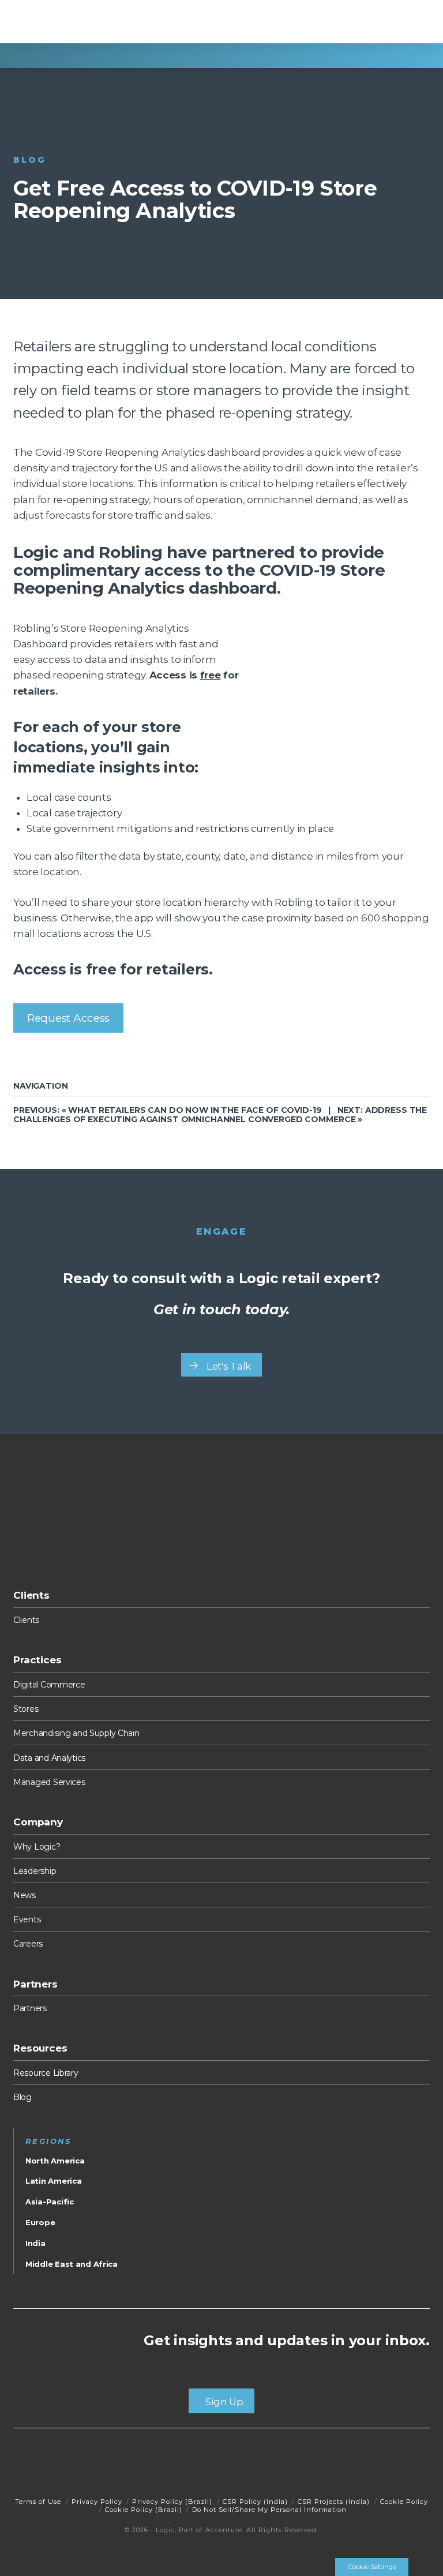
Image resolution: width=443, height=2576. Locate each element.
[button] (416, 23)
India (35, 2243)
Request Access (68, 1018)
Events (27, 1919)
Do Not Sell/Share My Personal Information (269, 2510)
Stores (26, 1709)
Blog (22, 2097)
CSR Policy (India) (255, 2502)
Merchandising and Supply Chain (76, 1733)
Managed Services (49, 1782)
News (25, 1895)
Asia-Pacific (50, 2202)
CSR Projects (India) (334, 2502)
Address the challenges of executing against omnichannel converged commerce (220, 1114)
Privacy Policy (97, 2502)
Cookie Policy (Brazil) (144, 2510)
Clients (26, 1620)
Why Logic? (37, 1847)
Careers (28, 1944)
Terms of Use (38, 2502)
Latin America (53, 2181)
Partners (30, 2008)
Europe (40, 2222)
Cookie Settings (372, 2567)
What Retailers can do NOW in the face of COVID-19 (195, 1110)
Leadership (35, 1871)
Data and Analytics (49, 1758)
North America (55, 2161)
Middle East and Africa (72, 2264)
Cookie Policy (404, 2502)
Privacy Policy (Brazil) (172, 2502)
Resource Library (46, 2073)
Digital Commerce (49, 1685)
